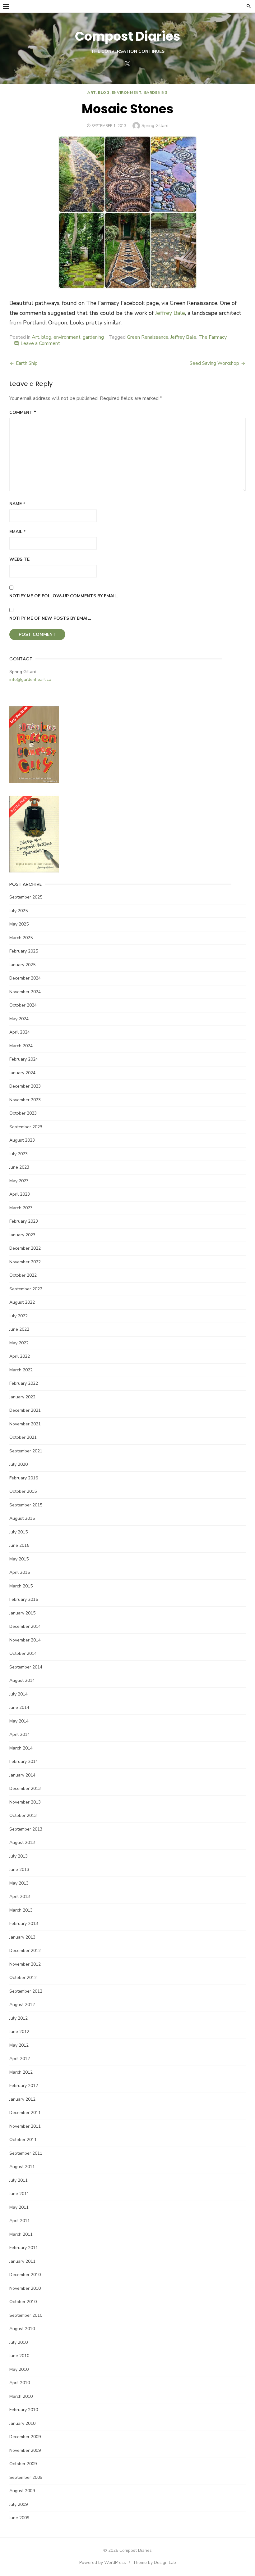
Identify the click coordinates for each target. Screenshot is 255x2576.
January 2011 (22, 2261)
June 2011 (19, 2194)
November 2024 (25, 992)
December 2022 (25, 1248)
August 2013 (22, 1843)
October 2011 (23, 2140)
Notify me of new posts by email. (50, 618)
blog (104, 93)
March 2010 (21, 2396)
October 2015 (23, 1491)
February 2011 (24, 2248)
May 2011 (19, 2207)
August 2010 (22, 2329)
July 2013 (19, 1856)
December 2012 (25, 1951)
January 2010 (22, 2423)
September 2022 (26, 1289)
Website (19, 559)
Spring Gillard (155, 126)
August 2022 (22, 1302)
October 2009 (23, 2464)
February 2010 (24, 2410)
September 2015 (26, 1505)
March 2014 (21, 1748)
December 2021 (25, 1410)
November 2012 (25, 1964)
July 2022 (19, 1316)
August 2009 (22, 2491)
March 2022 (21, 1370)
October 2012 (23, 1978)
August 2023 (22, 1140)
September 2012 (26, 1991)
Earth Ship (27, 363)
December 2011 (25, 2113)
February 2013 (24, 1924)
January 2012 (22, 2099)
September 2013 (26, 1829)
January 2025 (22, 965)
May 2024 (19, 1019)
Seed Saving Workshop (214, 363)
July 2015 (19, 1532)
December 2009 (25, 2437)
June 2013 (19, 1870)
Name (17, 504)
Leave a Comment (40, 343)
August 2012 (22, 2005)
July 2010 (19, 2342)
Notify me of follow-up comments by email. (64, 596)
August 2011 (22, 2167)
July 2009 (19, 2504)
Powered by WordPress (103, 2562)
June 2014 (19, 1707)
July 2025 (19, 911)
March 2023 (21, 1208)
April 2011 (20, 2221)
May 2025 (19, 924)
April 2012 (20, 2059)
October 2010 (23, 2302)
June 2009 (19, 2518)
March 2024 (21, 1046)
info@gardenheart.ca (30, 679)
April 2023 (20, 1194)
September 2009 (26, 2477)
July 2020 (19, 1464)
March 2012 (21, 2072)
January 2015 (22, 1613)
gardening (156, 93)
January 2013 (22, 1937)
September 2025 (26, 897)
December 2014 (25, 1626)
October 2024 (23, 1005)
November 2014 (25, 1640)
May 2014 (19, 1721)
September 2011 (26, 2153)
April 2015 (20, 1572)
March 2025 (21, 938)
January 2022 (22, 1397)
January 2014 (22, 1775)
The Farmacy (213, 337)
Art (92, 93)
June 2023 (19, 1167)
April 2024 (20, 1032)
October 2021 (23, 1437)
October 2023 (23, 1113)
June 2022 (19, 1329)
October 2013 (23, 1815)
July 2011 (19, 2180)
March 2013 (21, 1910)
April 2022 (20, 1356)
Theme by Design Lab (154, 2562)
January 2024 (22, 1073)
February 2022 (24, 1383)
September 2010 (26, 2315)
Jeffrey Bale (170, 313)
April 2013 (20, 1897)
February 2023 (24, 1221)
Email (18, 532)
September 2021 (26, 1451)
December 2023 (25, 1086)
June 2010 (19, 2356)
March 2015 (21, 1586)
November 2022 (25, 1262)
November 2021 (25, 1424)
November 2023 (25, 1100)
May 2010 (19, 2369)
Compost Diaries (128, 36)
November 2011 (25, 2126)
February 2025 (24, 951)
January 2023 (22, 1235)
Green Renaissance (148, 337)
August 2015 (22, 1518)
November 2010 (25, 2288)
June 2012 (19, 2032)
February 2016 (24, 1478)
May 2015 (19, 1559)
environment (127, 93)
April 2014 (20, 1734)
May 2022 (19, 1343)
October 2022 (23, 1275)
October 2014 (23, 1653)
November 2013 (25, 1802)
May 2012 (19, 2045)
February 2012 (24, 2086)
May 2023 (19, 1181)
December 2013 (25, 1788)
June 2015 (19, 1545)
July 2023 (19, 1154)
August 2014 (22, 1680)
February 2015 (24, 1599)
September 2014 (26, 1667)
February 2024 (24, 1059)
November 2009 (25, 2450)
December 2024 (25, 978)
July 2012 (19, 2018)
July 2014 (19, 1694)
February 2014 (24, 1761)
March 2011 (21, 2234)
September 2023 (26, 1127)
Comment (23, 412)
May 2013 (19, 1883)
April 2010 (20, 2383)
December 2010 (25, 2275)
